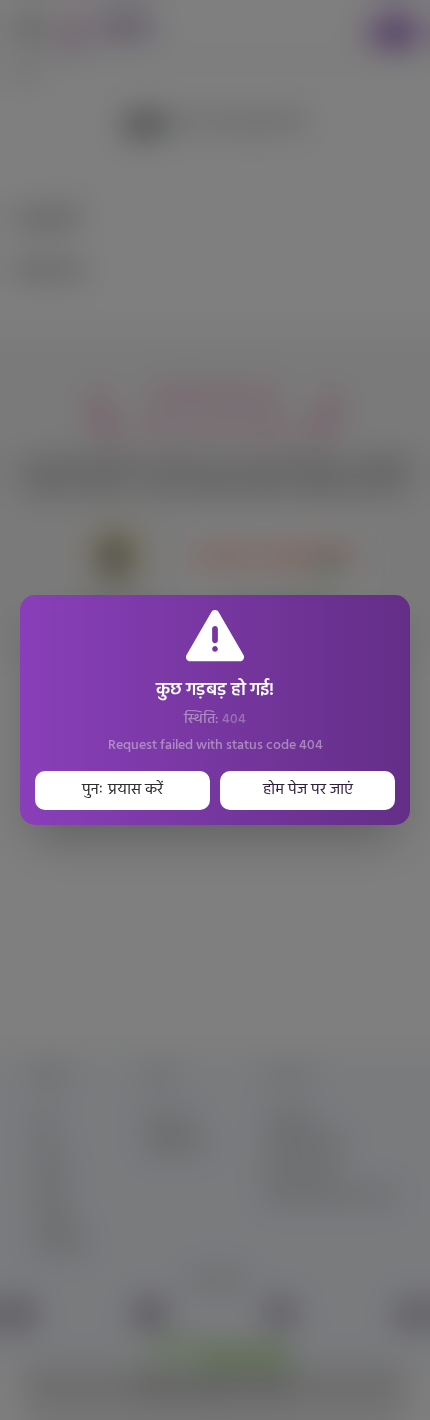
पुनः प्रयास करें (122, 790)
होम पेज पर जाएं (308, 790)
